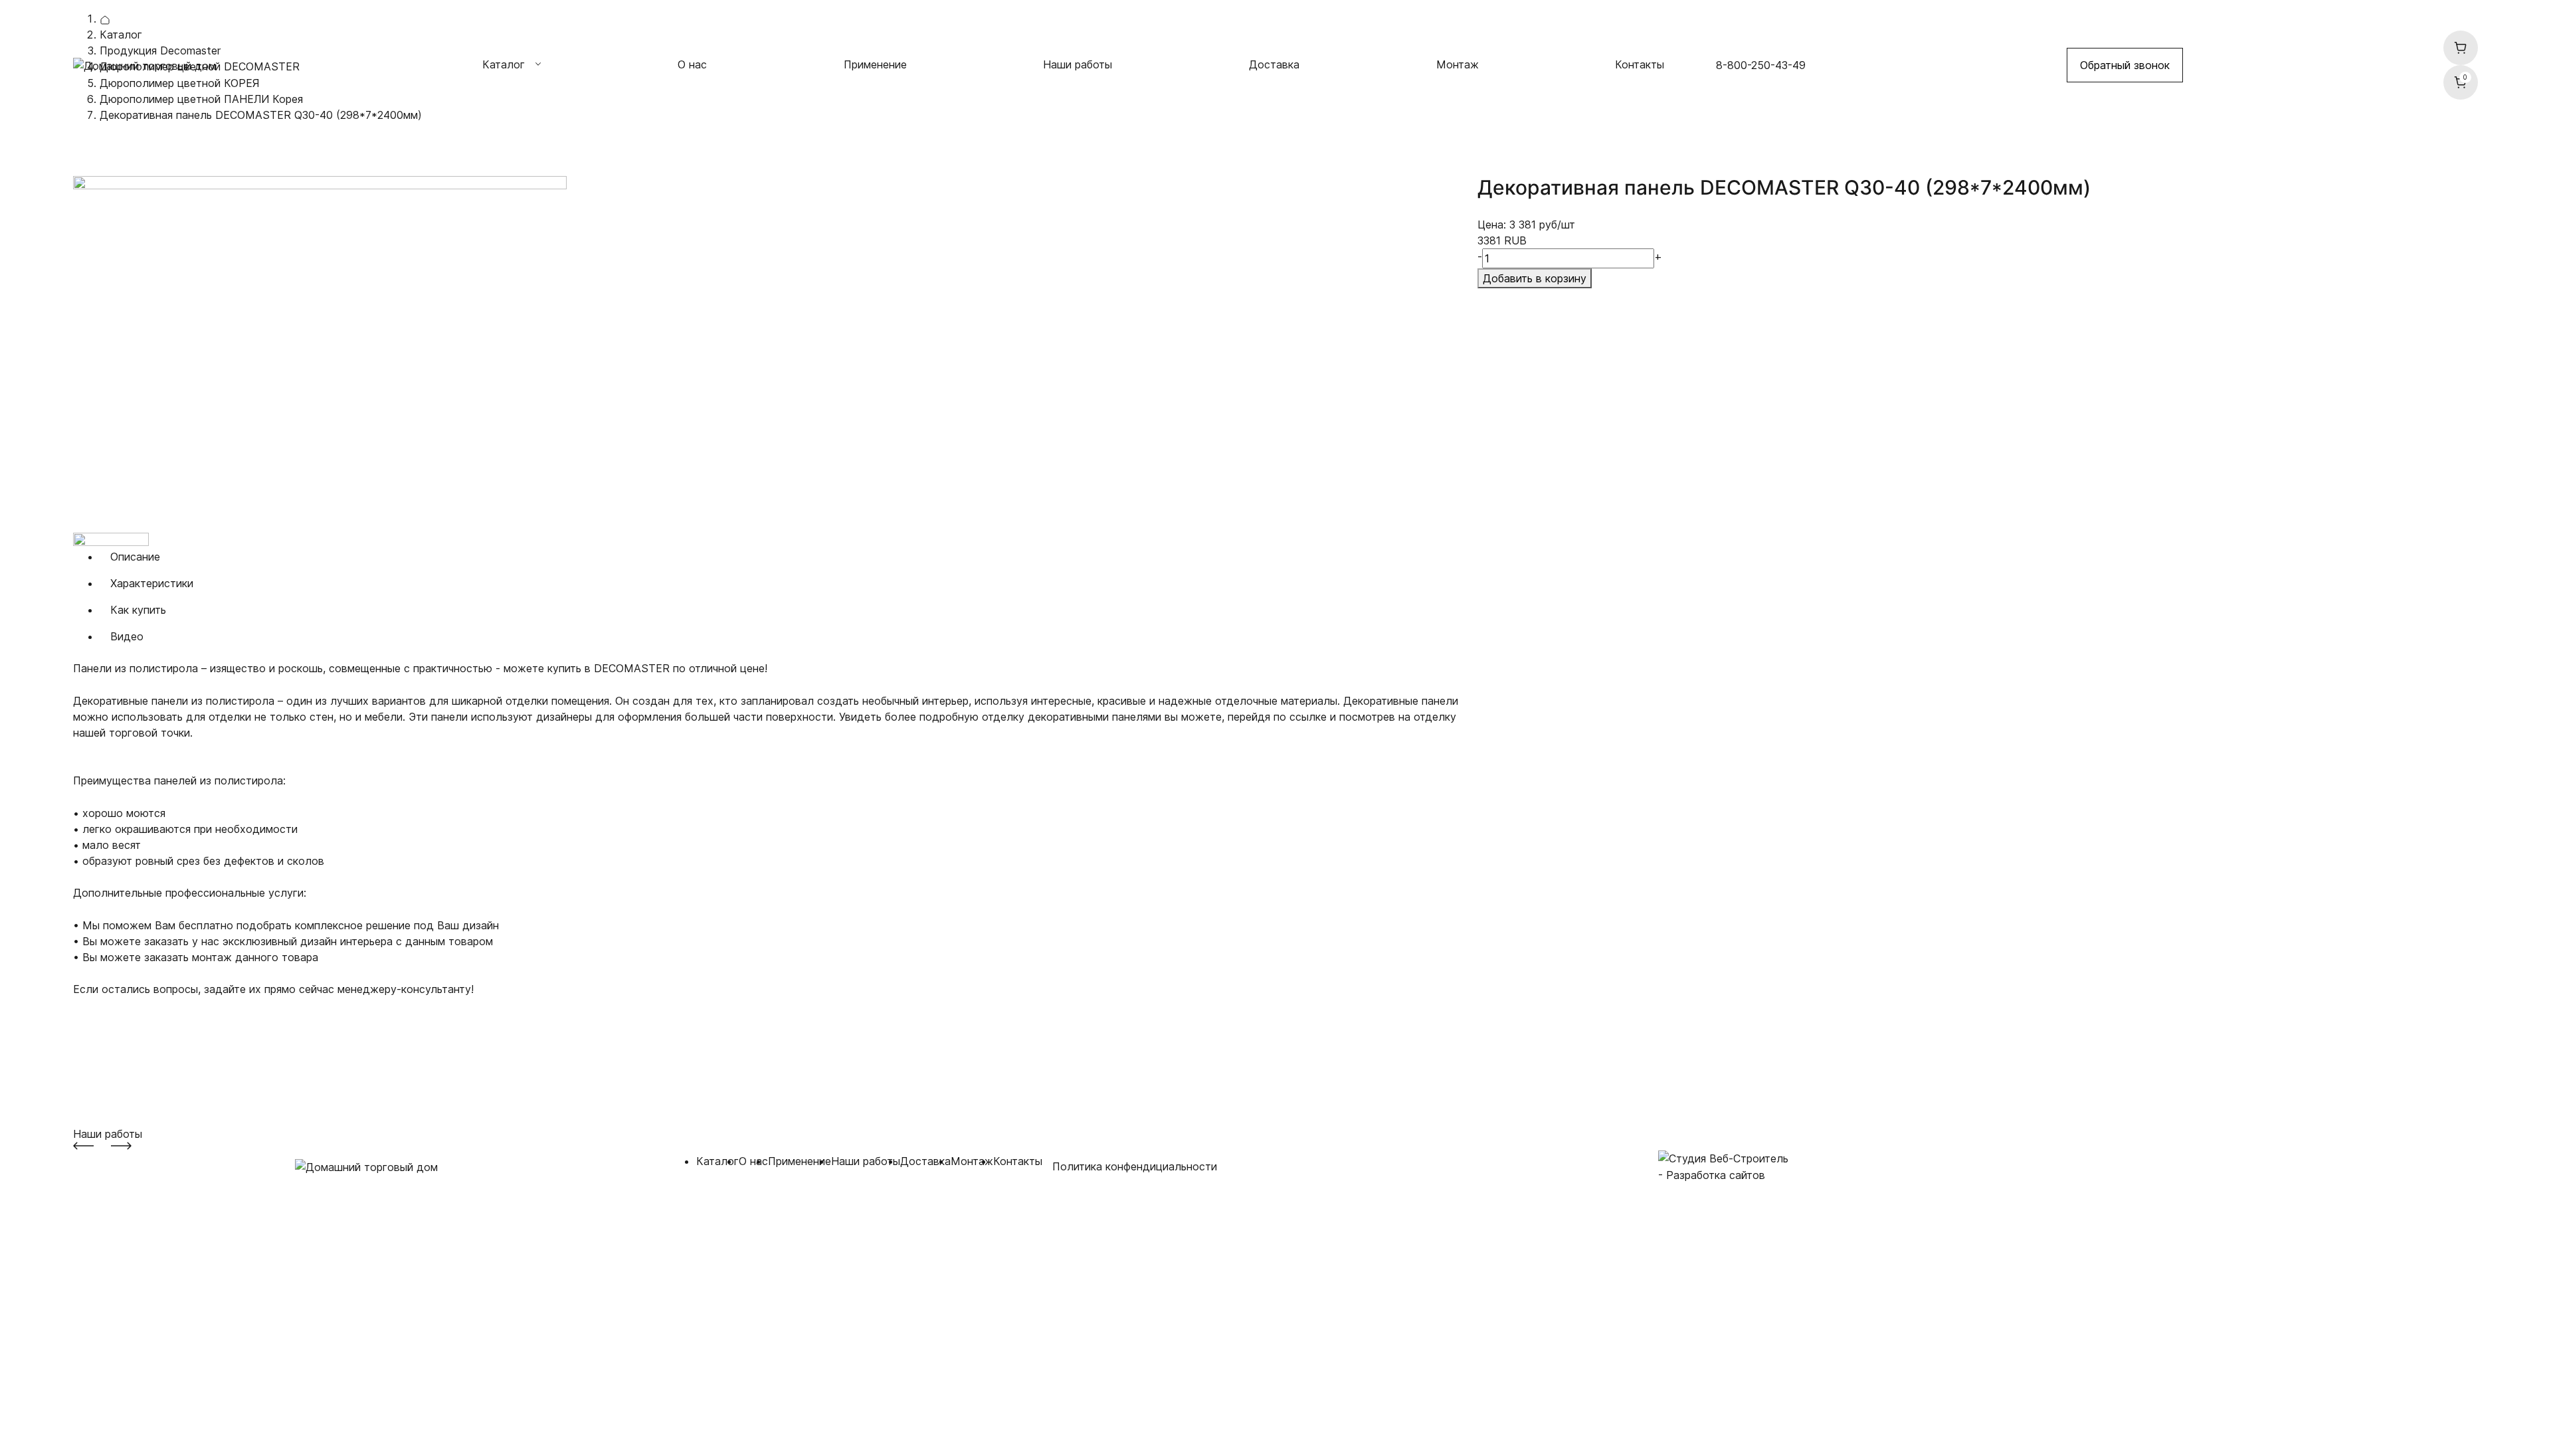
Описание (135, 557)
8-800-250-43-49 (1761, 65)
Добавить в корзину (1535, 278)
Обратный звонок (2125, 65)
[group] (770, 354)
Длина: (91, 1022)
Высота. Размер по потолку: (146, 1069)
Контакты (1640, 64)
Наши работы (1078, 64)
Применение (875, 64)
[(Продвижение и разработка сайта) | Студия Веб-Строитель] (1723, 1158)
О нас (692, 64)
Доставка (1274, 64)
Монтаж (1458, 64)
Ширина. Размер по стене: (142, 1005)
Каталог (717, 1161)
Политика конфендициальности (1135, 1166)
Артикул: (95, 1038)
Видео (127, 636)
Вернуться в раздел (140, 148)
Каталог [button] (504, 64)
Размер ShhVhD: (115, 1053)
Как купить (138, 610)
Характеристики (152, 583)
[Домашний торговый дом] (144, 64)
